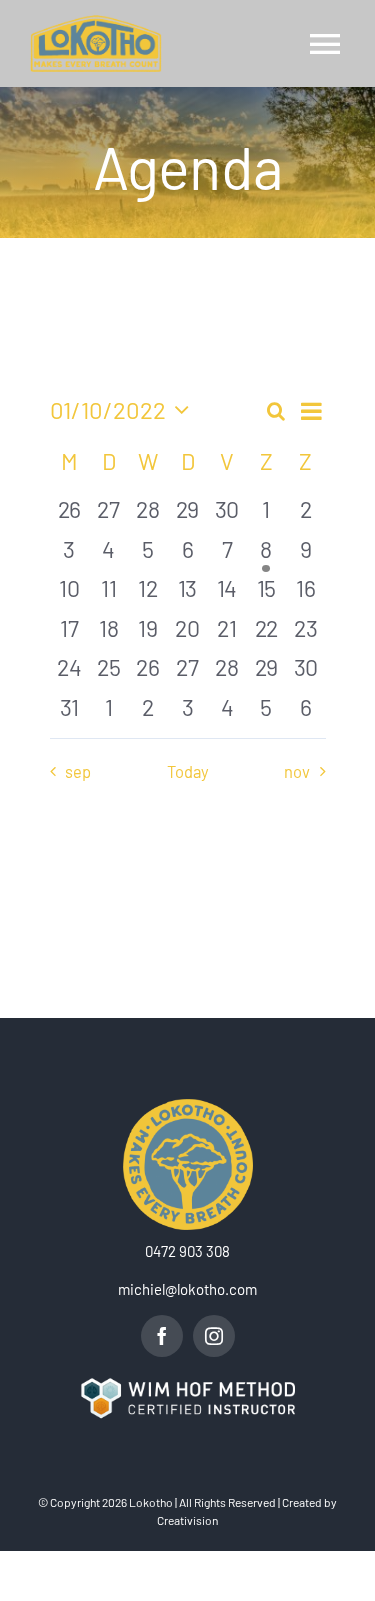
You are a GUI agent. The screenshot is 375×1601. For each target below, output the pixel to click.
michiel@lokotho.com (187, 1289)
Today (188, 771)
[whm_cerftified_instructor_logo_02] (187, 1384)
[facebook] (162, 1336)
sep (78, 771)
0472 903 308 (187, 1251)
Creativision (187, 1520)
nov (297, 771)
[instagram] (214, 1336)
